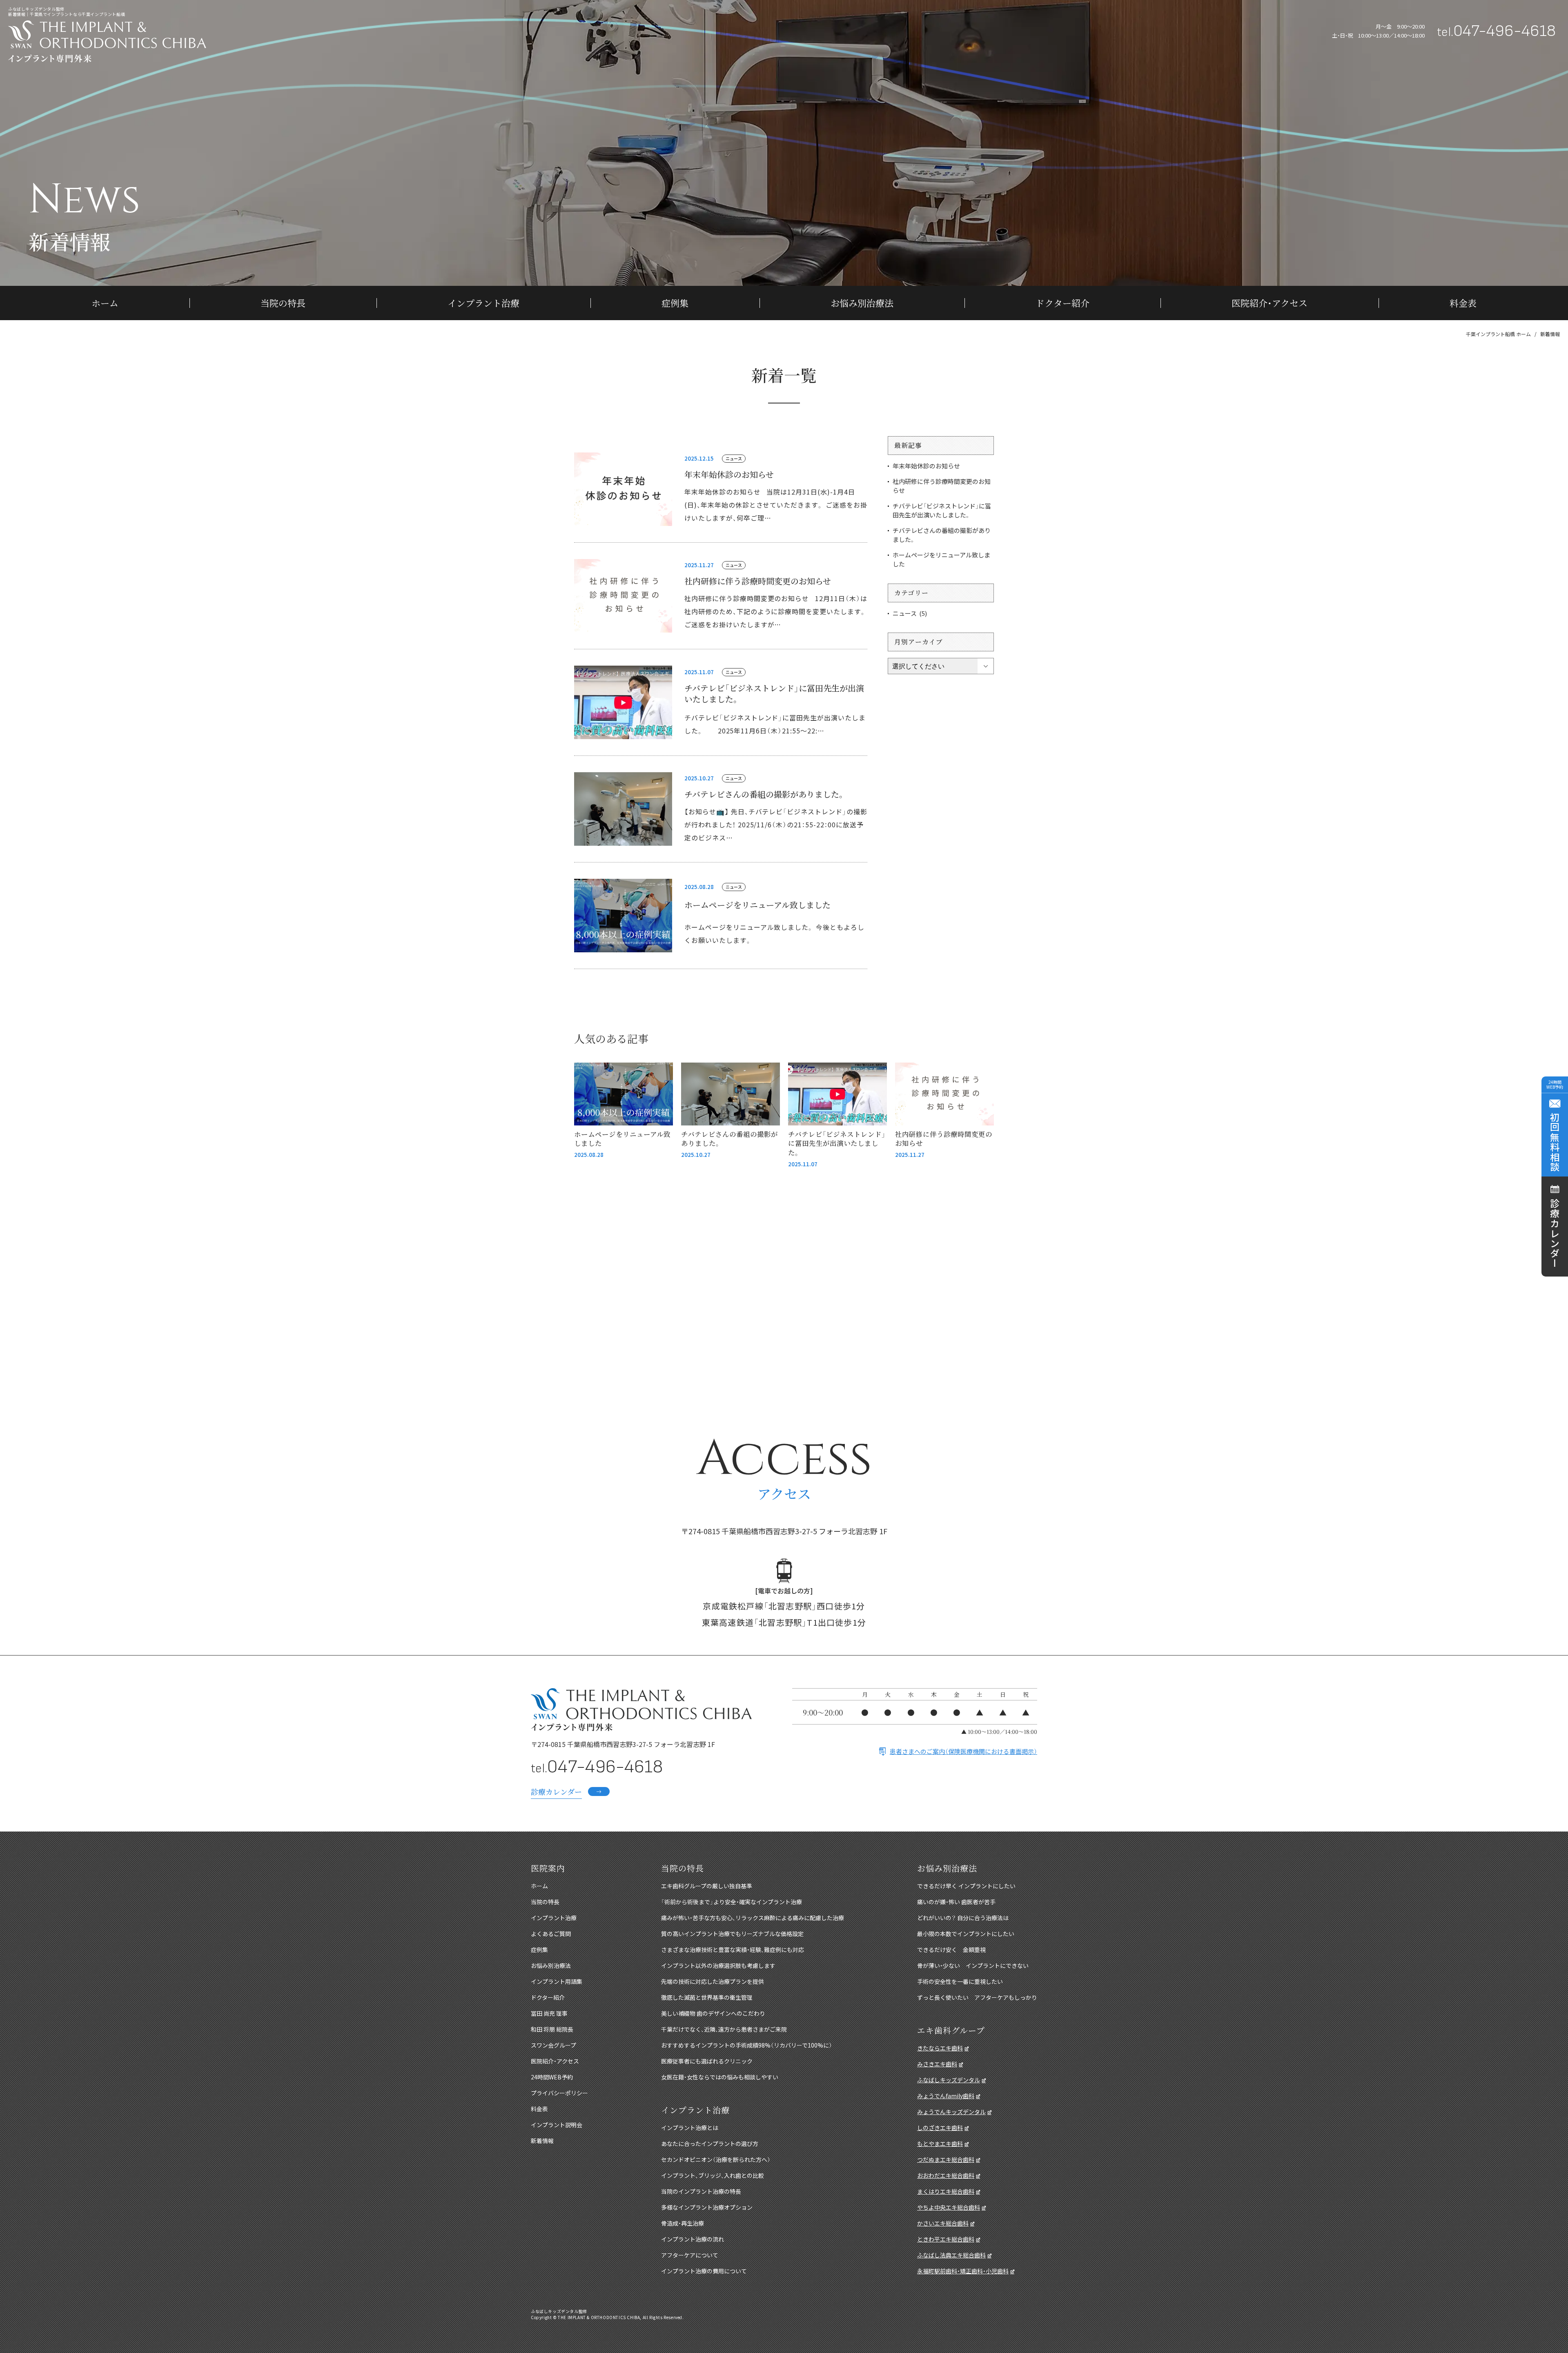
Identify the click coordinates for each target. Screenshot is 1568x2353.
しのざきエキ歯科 (940, 2128)
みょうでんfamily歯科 (946, 2096)
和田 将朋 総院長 (552, 2029)
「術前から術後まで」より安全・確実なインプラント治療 (732, 1902)
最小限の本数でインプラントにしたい (966, 1934)
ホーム (105, 303)
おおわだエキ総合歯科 (946, 2175)
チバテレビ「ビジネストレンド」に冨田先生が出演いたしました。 (774, 693)
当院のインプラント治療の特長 (701, 2191)
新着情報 (542, 2141)
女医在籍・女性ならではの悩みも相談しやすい (720, 2077)
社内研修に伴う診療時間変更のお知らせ (758, 581)
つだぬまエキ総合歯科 (946, 2159)
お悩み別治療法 (862, 303)
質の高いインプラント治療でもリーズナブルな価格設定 (732, 1934)
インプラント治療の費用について (704, 2271)
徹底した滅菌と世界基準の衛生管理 (707, 1997)
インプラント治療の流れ (693, 2239)
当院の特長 (283, 303)
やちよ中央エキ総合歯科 (949, 2207)
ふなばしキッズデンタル (949, 2080)
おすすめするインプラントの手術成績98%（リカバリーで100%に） (747, 2045)
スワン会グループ (553, 2045)
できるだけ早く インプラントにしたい (966, 1886)
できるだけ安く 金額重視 (951, 1950)
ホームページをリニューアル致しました (757, 905)
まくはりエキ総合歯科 (946, 2191)
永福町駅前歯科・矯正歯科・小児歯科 (963, 2271)
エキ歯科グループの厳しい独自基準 (707, 1886)
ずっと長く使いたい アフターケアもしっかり (977, 1997)
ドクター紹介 (1062, 303)
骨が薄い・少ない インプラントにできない (973, 1965)
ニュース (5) (910, 613)
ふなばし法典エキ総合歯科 (951, 2255)
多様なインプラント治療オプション (707, 2207)
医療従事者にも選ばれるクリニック (707, 2061)
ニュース (734, 458)
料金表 (1463, 303)
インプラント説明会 (557, 2125)
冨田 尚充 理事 (549, 2013)
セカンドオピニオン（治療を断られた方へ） (716, 2159)
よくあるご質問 (551, 1934)
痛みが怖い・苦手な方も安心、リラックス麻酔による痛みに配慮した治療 (753, 1918)
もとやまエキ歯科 (940, 2144)
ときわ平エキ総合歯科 (946, 2239)
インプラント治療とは (690, 2128)
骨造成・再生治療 (683, 2223)
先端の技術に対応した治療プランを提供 (713, 1981)
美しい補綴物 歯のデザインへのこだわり (713, 2013)
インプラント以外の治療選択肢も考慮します (718, 1965)
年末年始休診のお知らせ (729, 474)
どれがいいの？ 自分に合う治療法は (963, 1918)
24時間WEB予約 (552, 2077)
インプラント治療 (483, 303)
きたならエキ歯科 (940, 2048)
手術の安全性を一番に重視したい (960, 1981)
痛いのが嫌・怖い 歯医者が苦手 (956, 1902)
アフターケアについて (690, 2255)
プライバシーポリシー (559, 2093)
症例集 (675, 303)
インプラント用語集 (557, 1981)
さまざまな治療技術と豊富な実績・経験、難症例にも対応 (733, 1950)
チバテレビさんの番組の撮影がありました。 (765, 794)
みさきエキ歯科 (937, 2064)
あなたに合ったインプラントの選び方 (710, 2144)
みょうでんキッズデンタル (951, 2112)
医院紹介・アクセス (1270, 303)
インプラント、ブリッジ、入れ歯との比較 (713, 2175)
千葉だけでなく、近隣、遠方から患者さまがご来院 (724, 2029)
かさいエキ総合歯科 (943, 2223)
